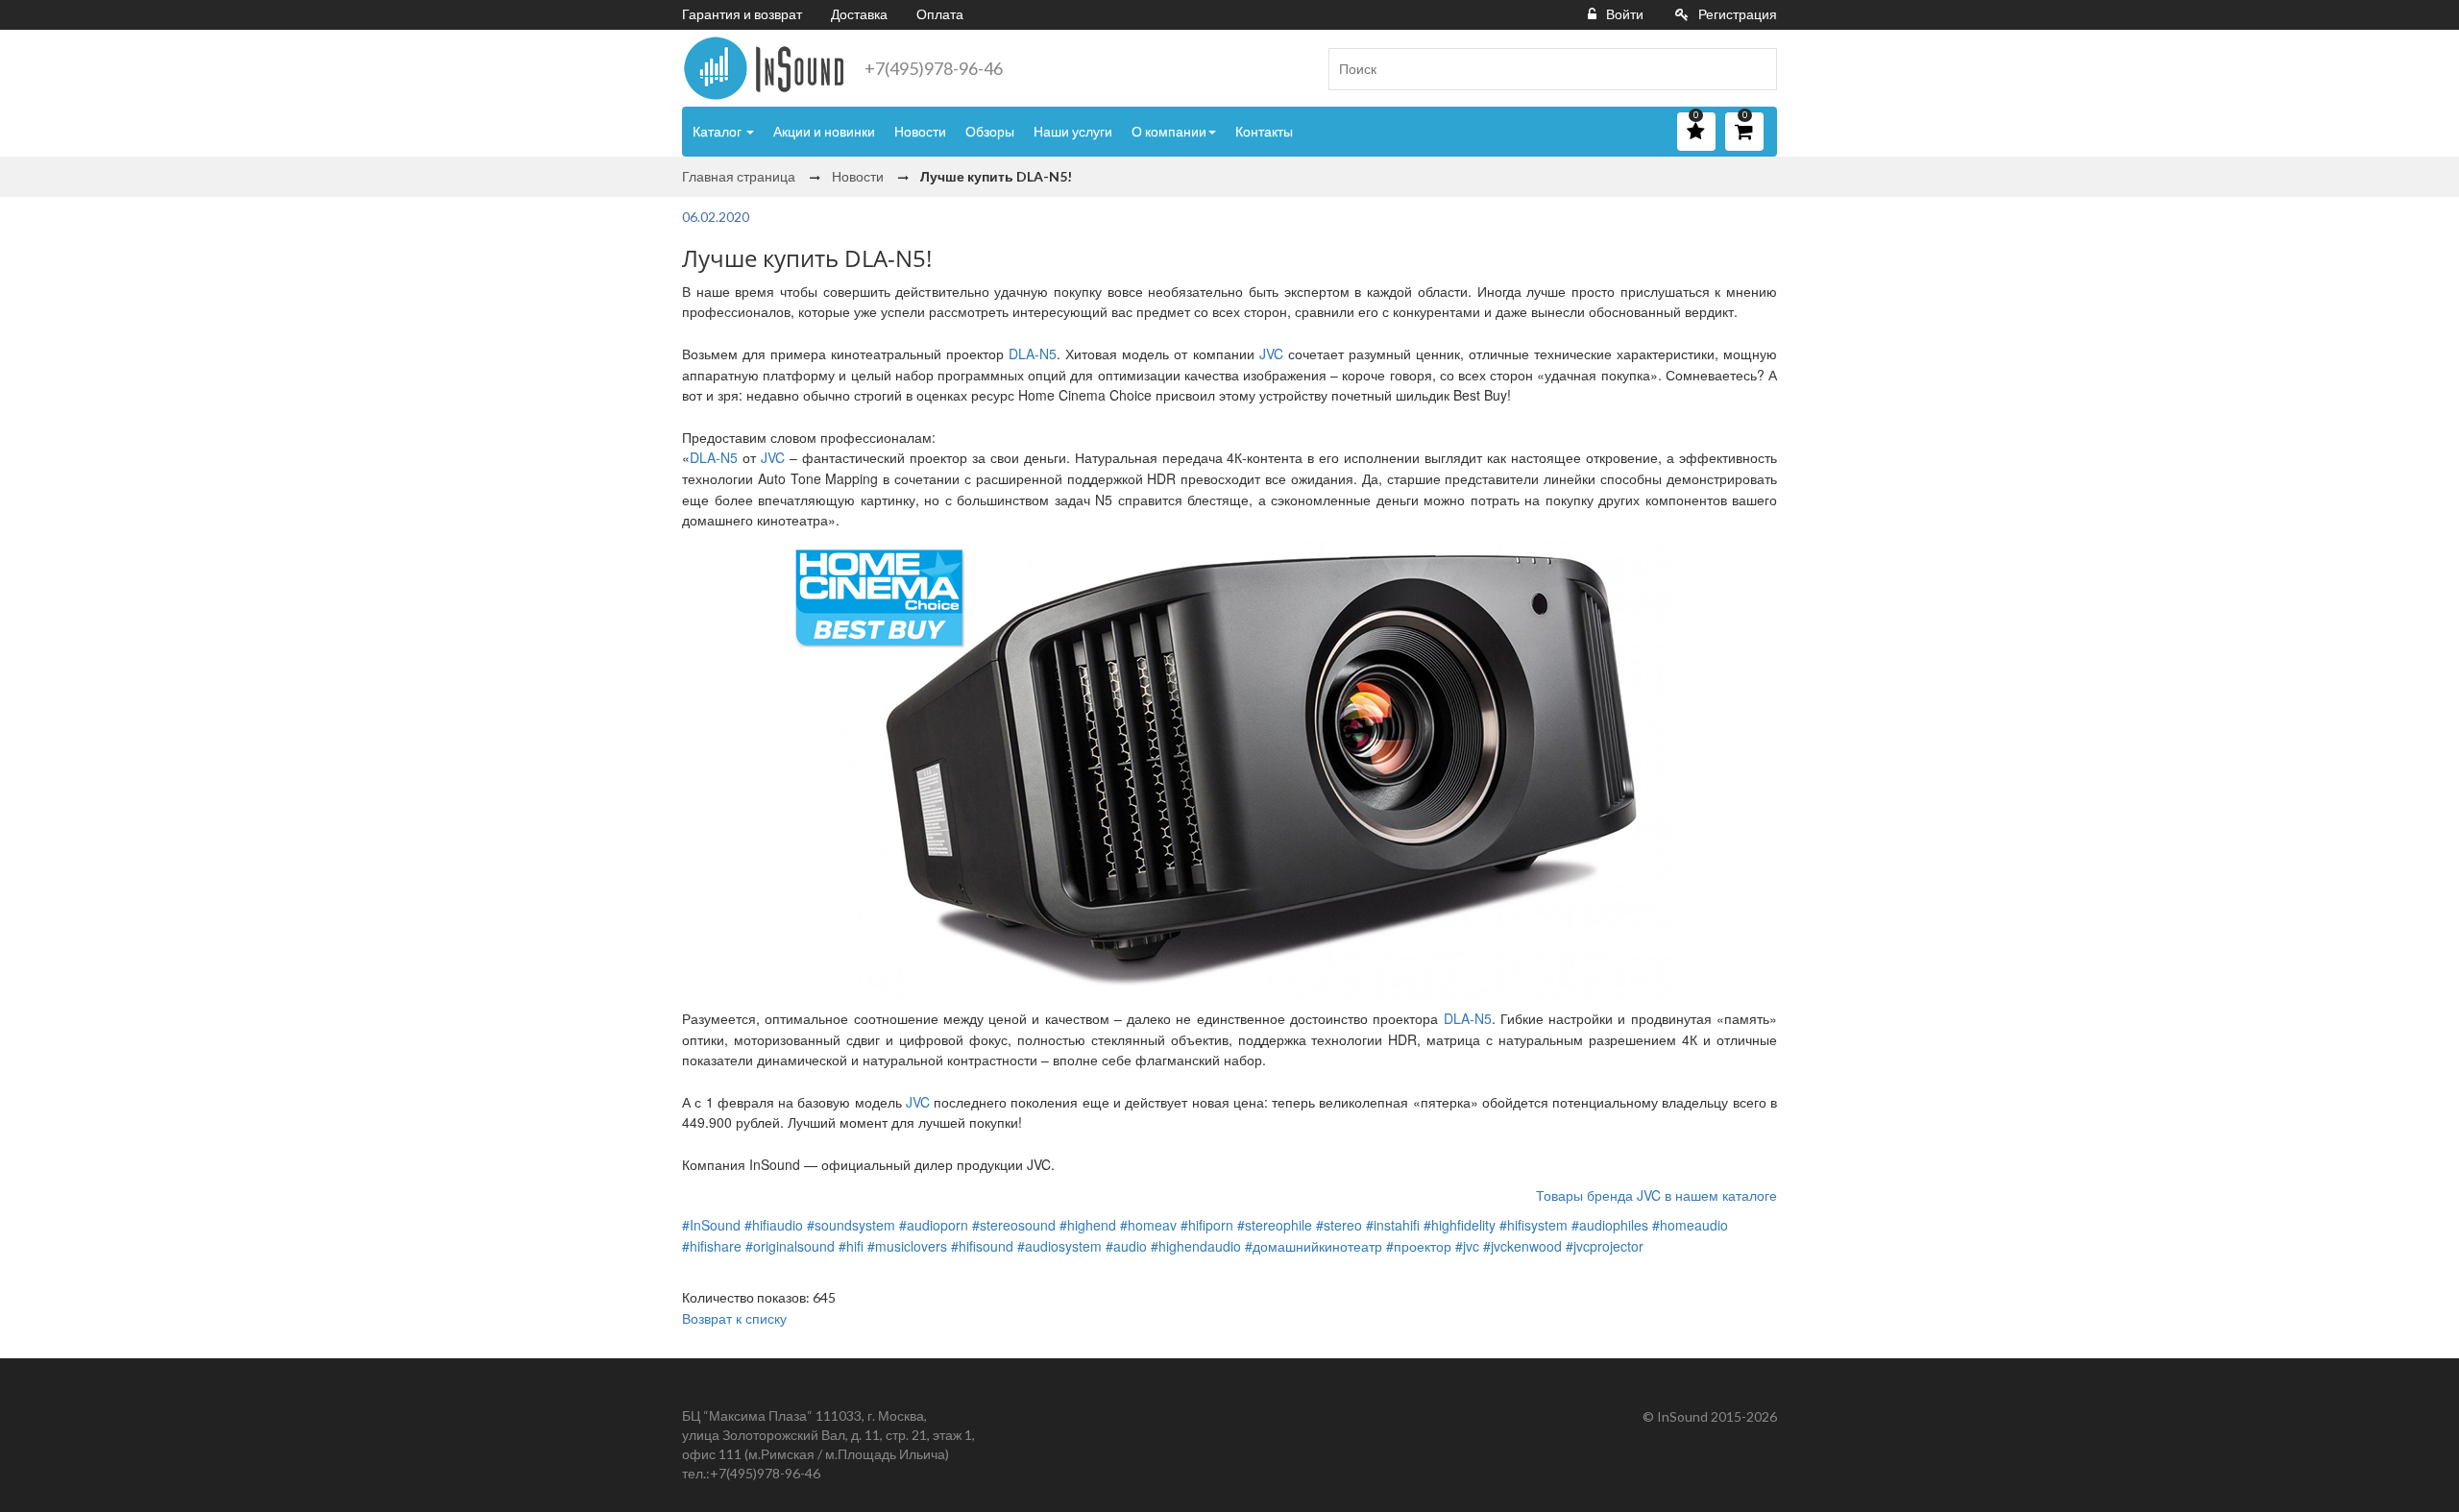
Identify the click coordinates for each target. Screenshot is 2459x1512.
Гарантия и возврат (742, 14)
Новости (920, 131)
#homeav (1148, 1225)
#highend (1088, 1225)
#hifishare (712, 1246)
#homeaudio (1690, 1225)
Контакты (1264, 131)
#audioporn (934, 1225)
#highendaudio (1196, 1246)
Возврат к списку (734, 1318)
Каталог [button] (718, 131)
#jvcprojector (1605, 1246)
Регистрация (1738, 14)
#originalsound (790, 1246)
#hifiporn (1207, 1225)
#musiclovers (907, 1246)
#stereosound (1014, 1225)
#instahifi (1393, 1225)
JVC (1271, 354)
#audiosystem (1059, 1246)
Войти (1625, 14)
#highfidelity (1460, 1225)
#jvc (1467, 1246)
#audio (1126, 1246)
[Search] (1755, 69)
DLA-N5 (1033, 354)
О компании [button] (1169, 131)
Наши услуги (1073, 131)
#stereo (1339, 1225)
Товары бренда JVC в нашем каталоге (1656, 1195)
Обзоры (990, 131)
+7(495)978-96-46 (934, 68)
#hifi (851, 1246)
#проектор (1419, 1246)
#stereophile (1275, 1225)
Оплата (940, 14)
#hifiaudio (774, 1225)
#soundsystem (851, 1225)
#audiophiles (1610, 1225)
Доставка (859, 14)
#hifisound (982, 1246)
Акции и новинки (824, 131)
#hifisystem (1534, 1225)
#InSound (711, 1225)
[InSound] (764, 68)
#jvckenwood (1522, 1246)
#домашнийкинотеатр (1314, 1246)
